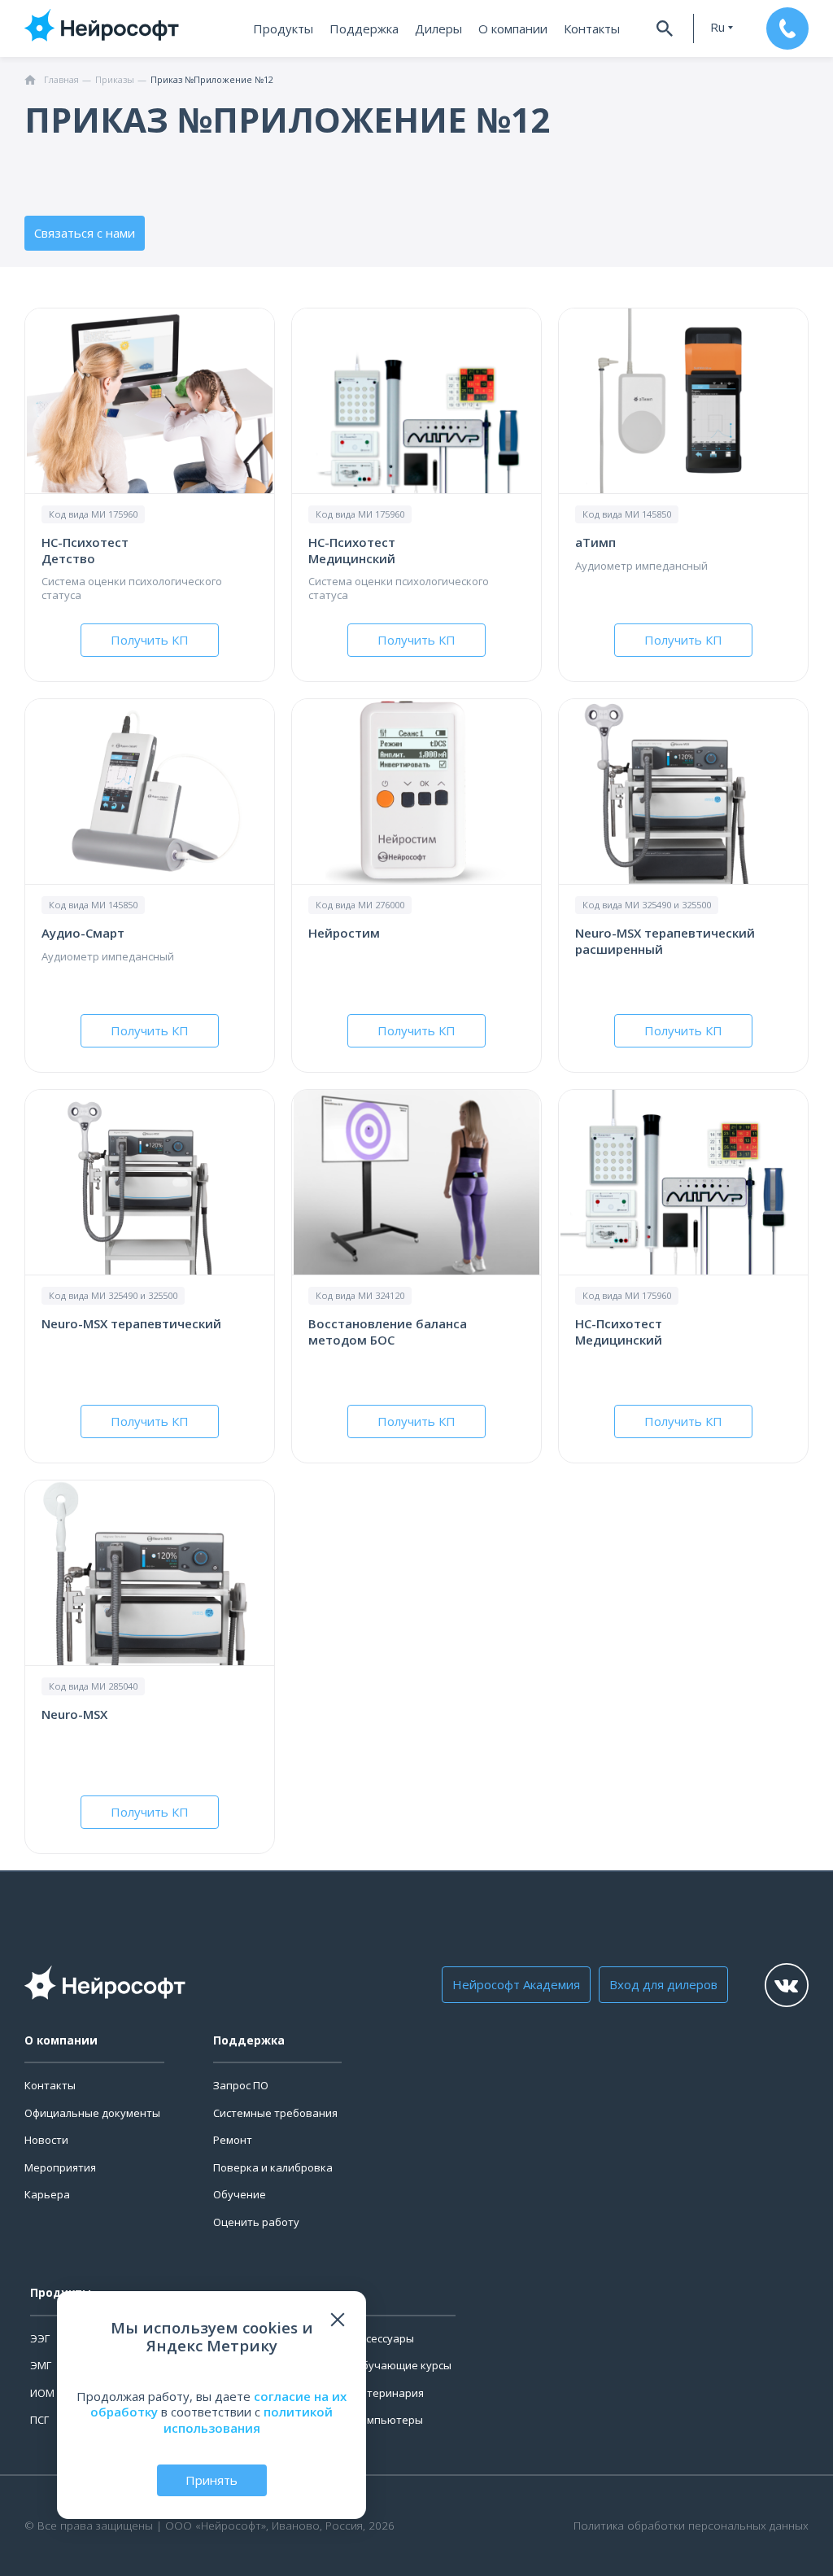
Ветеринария (389, 2393)
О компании (513, 28)
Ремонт (233, 2140)
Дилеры (438, 28)
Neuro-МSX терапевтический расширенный (665, 941)
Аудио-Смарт (83, 933)
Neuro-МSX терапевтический (131, 1323)
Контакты (592, 28)
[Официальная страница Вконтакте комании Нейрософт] (787, 1985)
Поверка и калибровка (273, 2167)
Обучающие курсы (403, 2365)
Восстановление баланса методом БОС (388, 1332)
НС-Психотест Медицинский (352, 550)
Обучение (240, 2194)
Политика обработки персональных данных (691, 2526)
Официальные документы (92, 2113)
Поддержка (364, 28)
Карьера (47, 2194)
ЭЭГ (40, 2338)
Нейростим (344, 933)
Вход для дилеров (663, 1984)
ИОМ (42, 2393)
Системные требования (275, 2113)
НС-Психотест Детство (85, 550)
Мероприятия (60, 2167)
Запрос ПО (241, 2085)
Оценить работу (256, 2222)
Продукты (283, 28)
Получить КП (150, 640)
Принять (212, 2480)
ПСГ (39, 2420)
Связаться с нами (85, 233)
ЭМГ (41, 2365)
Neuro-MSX (74, 1714)
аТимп (595, 542)
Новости (46, 2140)
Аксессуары (384, 2338)
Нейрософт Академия (516, 1984)
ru (717, 27)
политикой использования (249, 2420)
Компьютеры (388, 2420)
